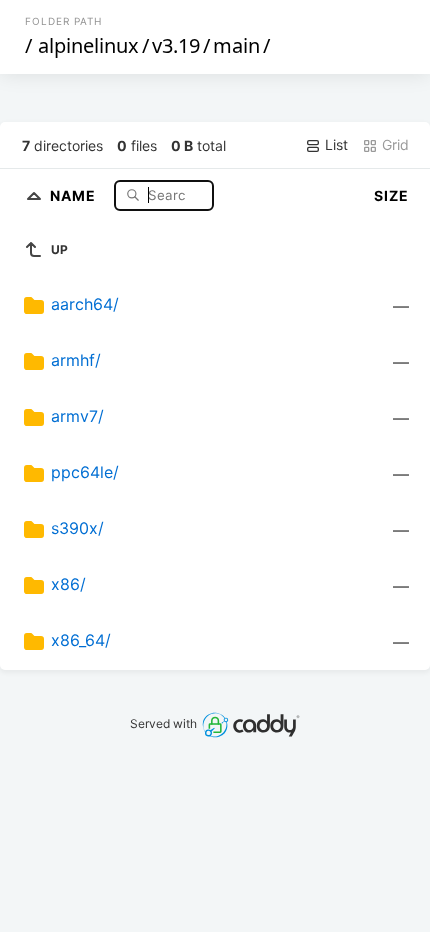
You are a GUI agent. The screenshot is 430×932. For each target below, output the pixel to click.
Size (391, 195)
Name (75, 194)
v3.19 (176, 45)
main (236, 45)
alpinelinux (88, 45)
